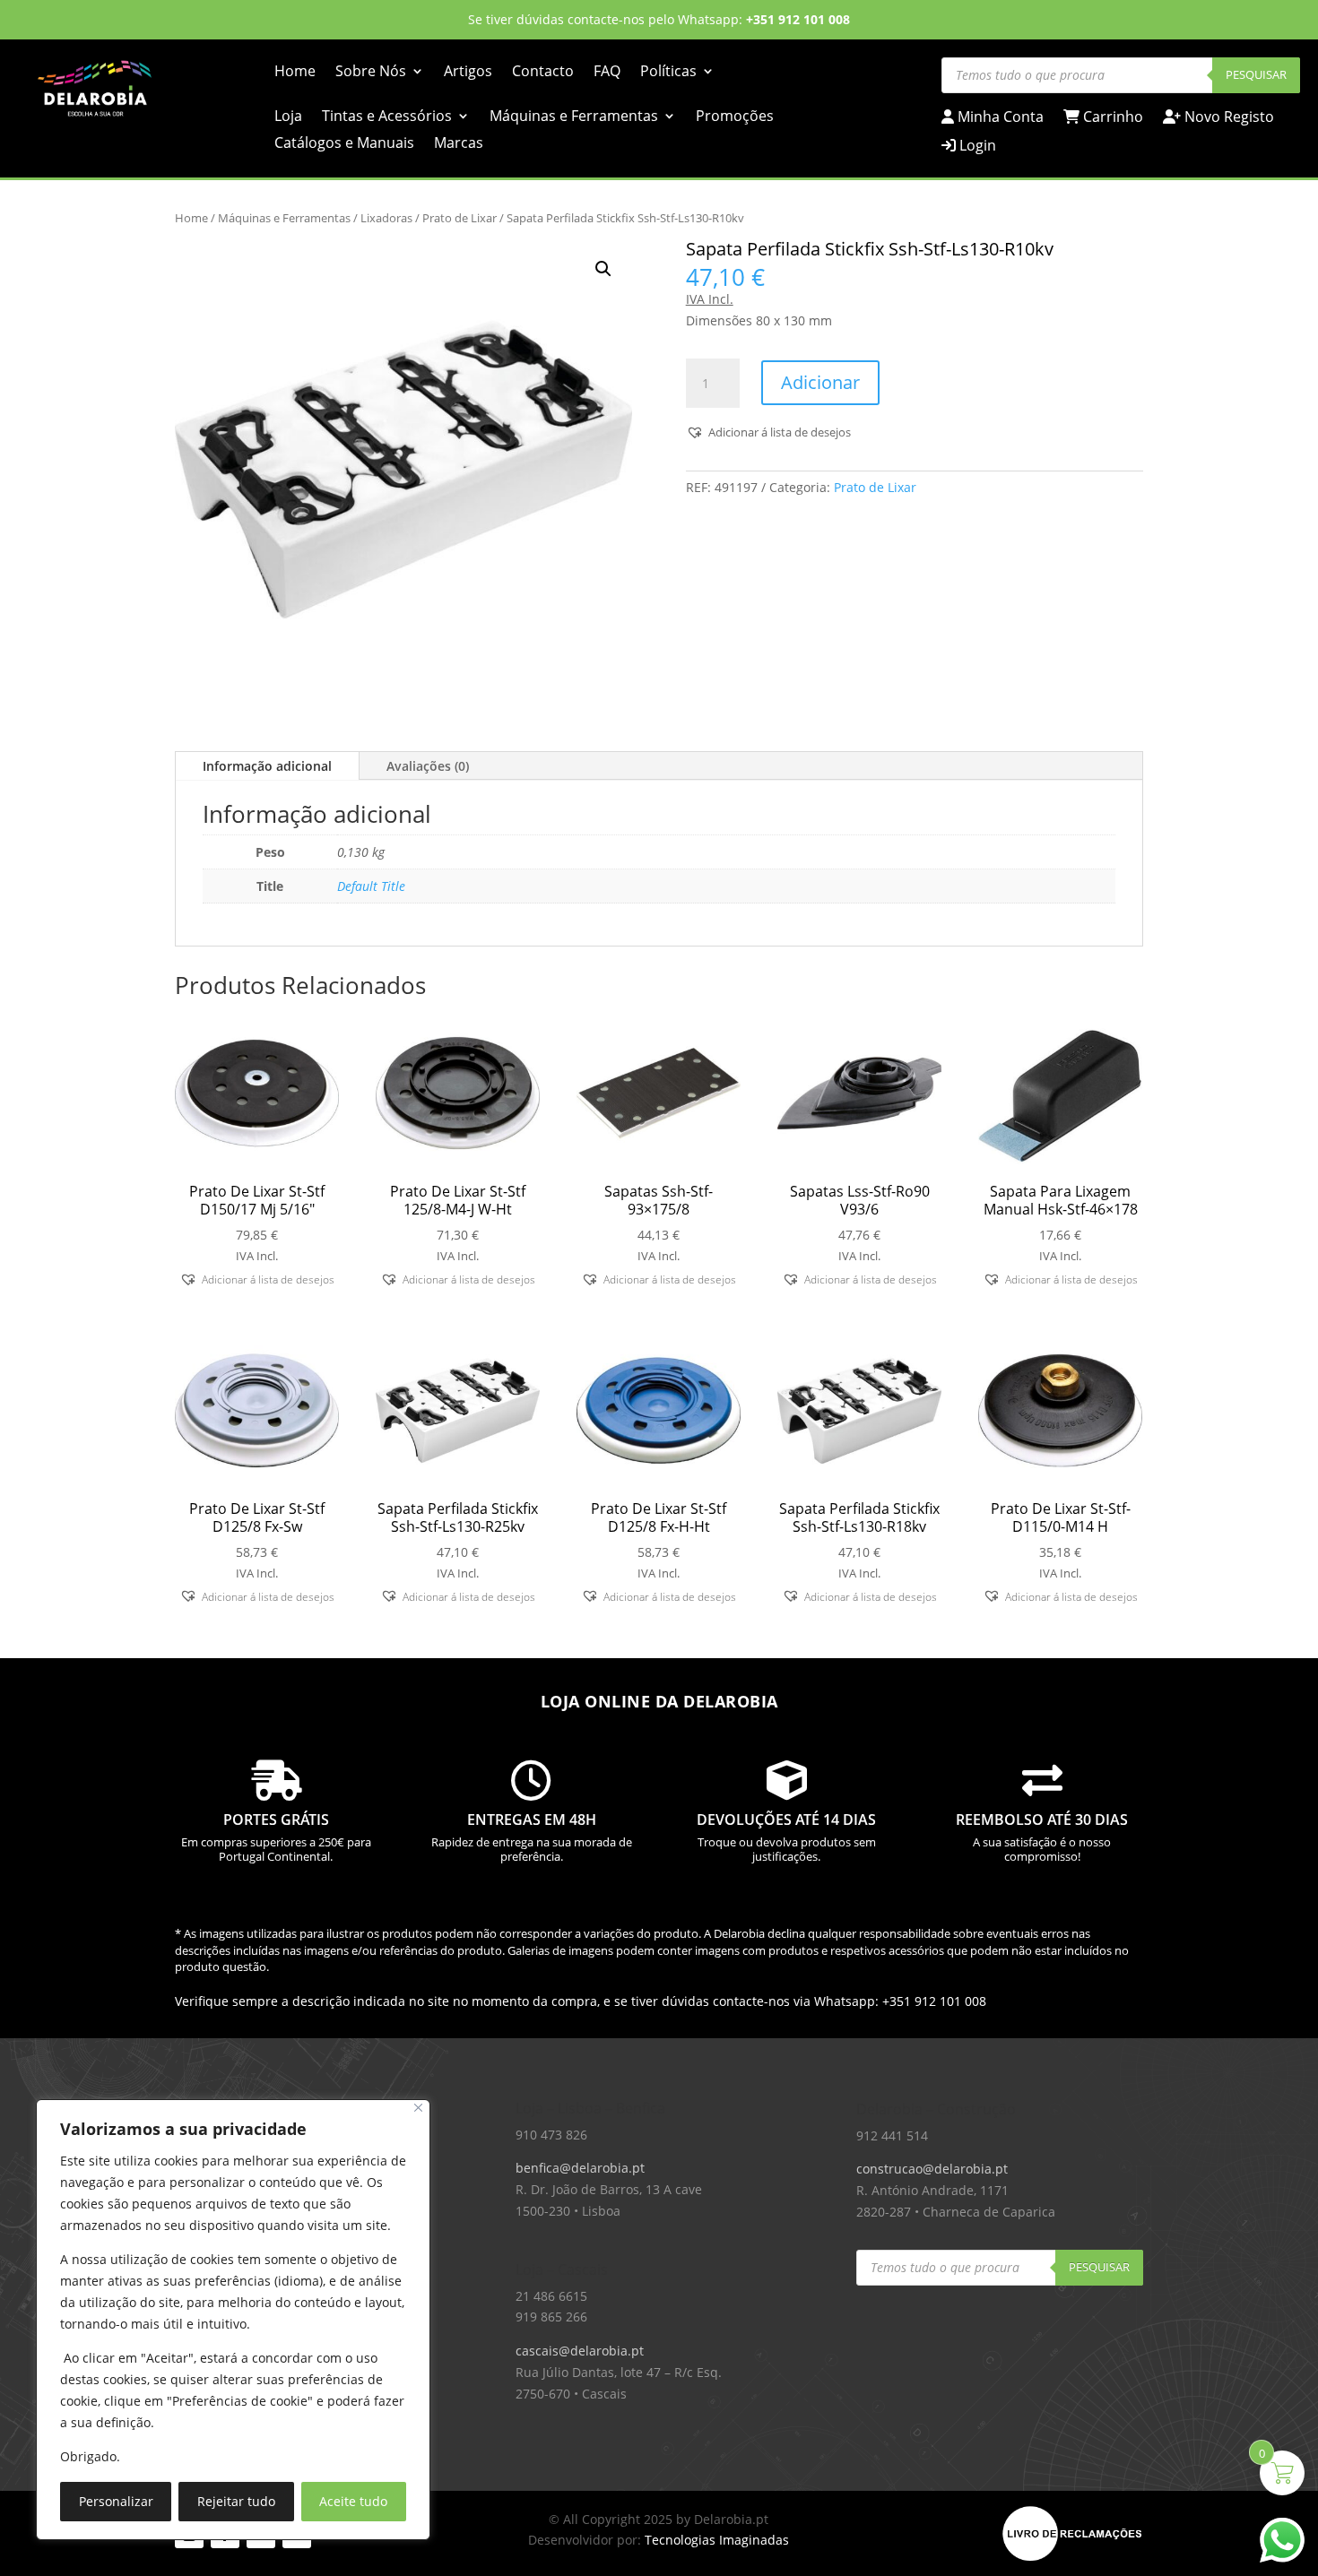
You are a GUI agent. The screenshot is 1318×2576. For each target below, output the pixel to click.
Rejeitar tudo (236, 2501)
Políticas (668, 73)
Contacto (543, 73)
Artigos (468, 73)
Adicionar (820, 382)
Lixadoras (386, 218)
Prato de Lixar (460, 218)
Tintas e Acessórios (387, 117)
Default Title (371, 886)
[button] (603, 269)
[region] (233, 2320)
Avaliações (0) (428, 766)
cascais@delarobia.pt (580, 2351)
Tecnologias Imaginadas (717, 2540)
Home (295, 73)
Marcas (459, 144)
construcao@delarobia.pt (932, 2169)
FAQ (607, 73)
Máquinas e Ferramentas (574, 117)
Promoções (735, 117)
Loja (288, 117)
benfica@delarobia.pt (580, 2168)
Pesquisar (1256, 74)
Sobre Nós (371, 73)
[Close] (418, 2108)
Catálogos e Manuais (344, 144)
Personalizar (116, 2501)
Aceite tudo (353, 2501)
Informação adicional (267, 766)
